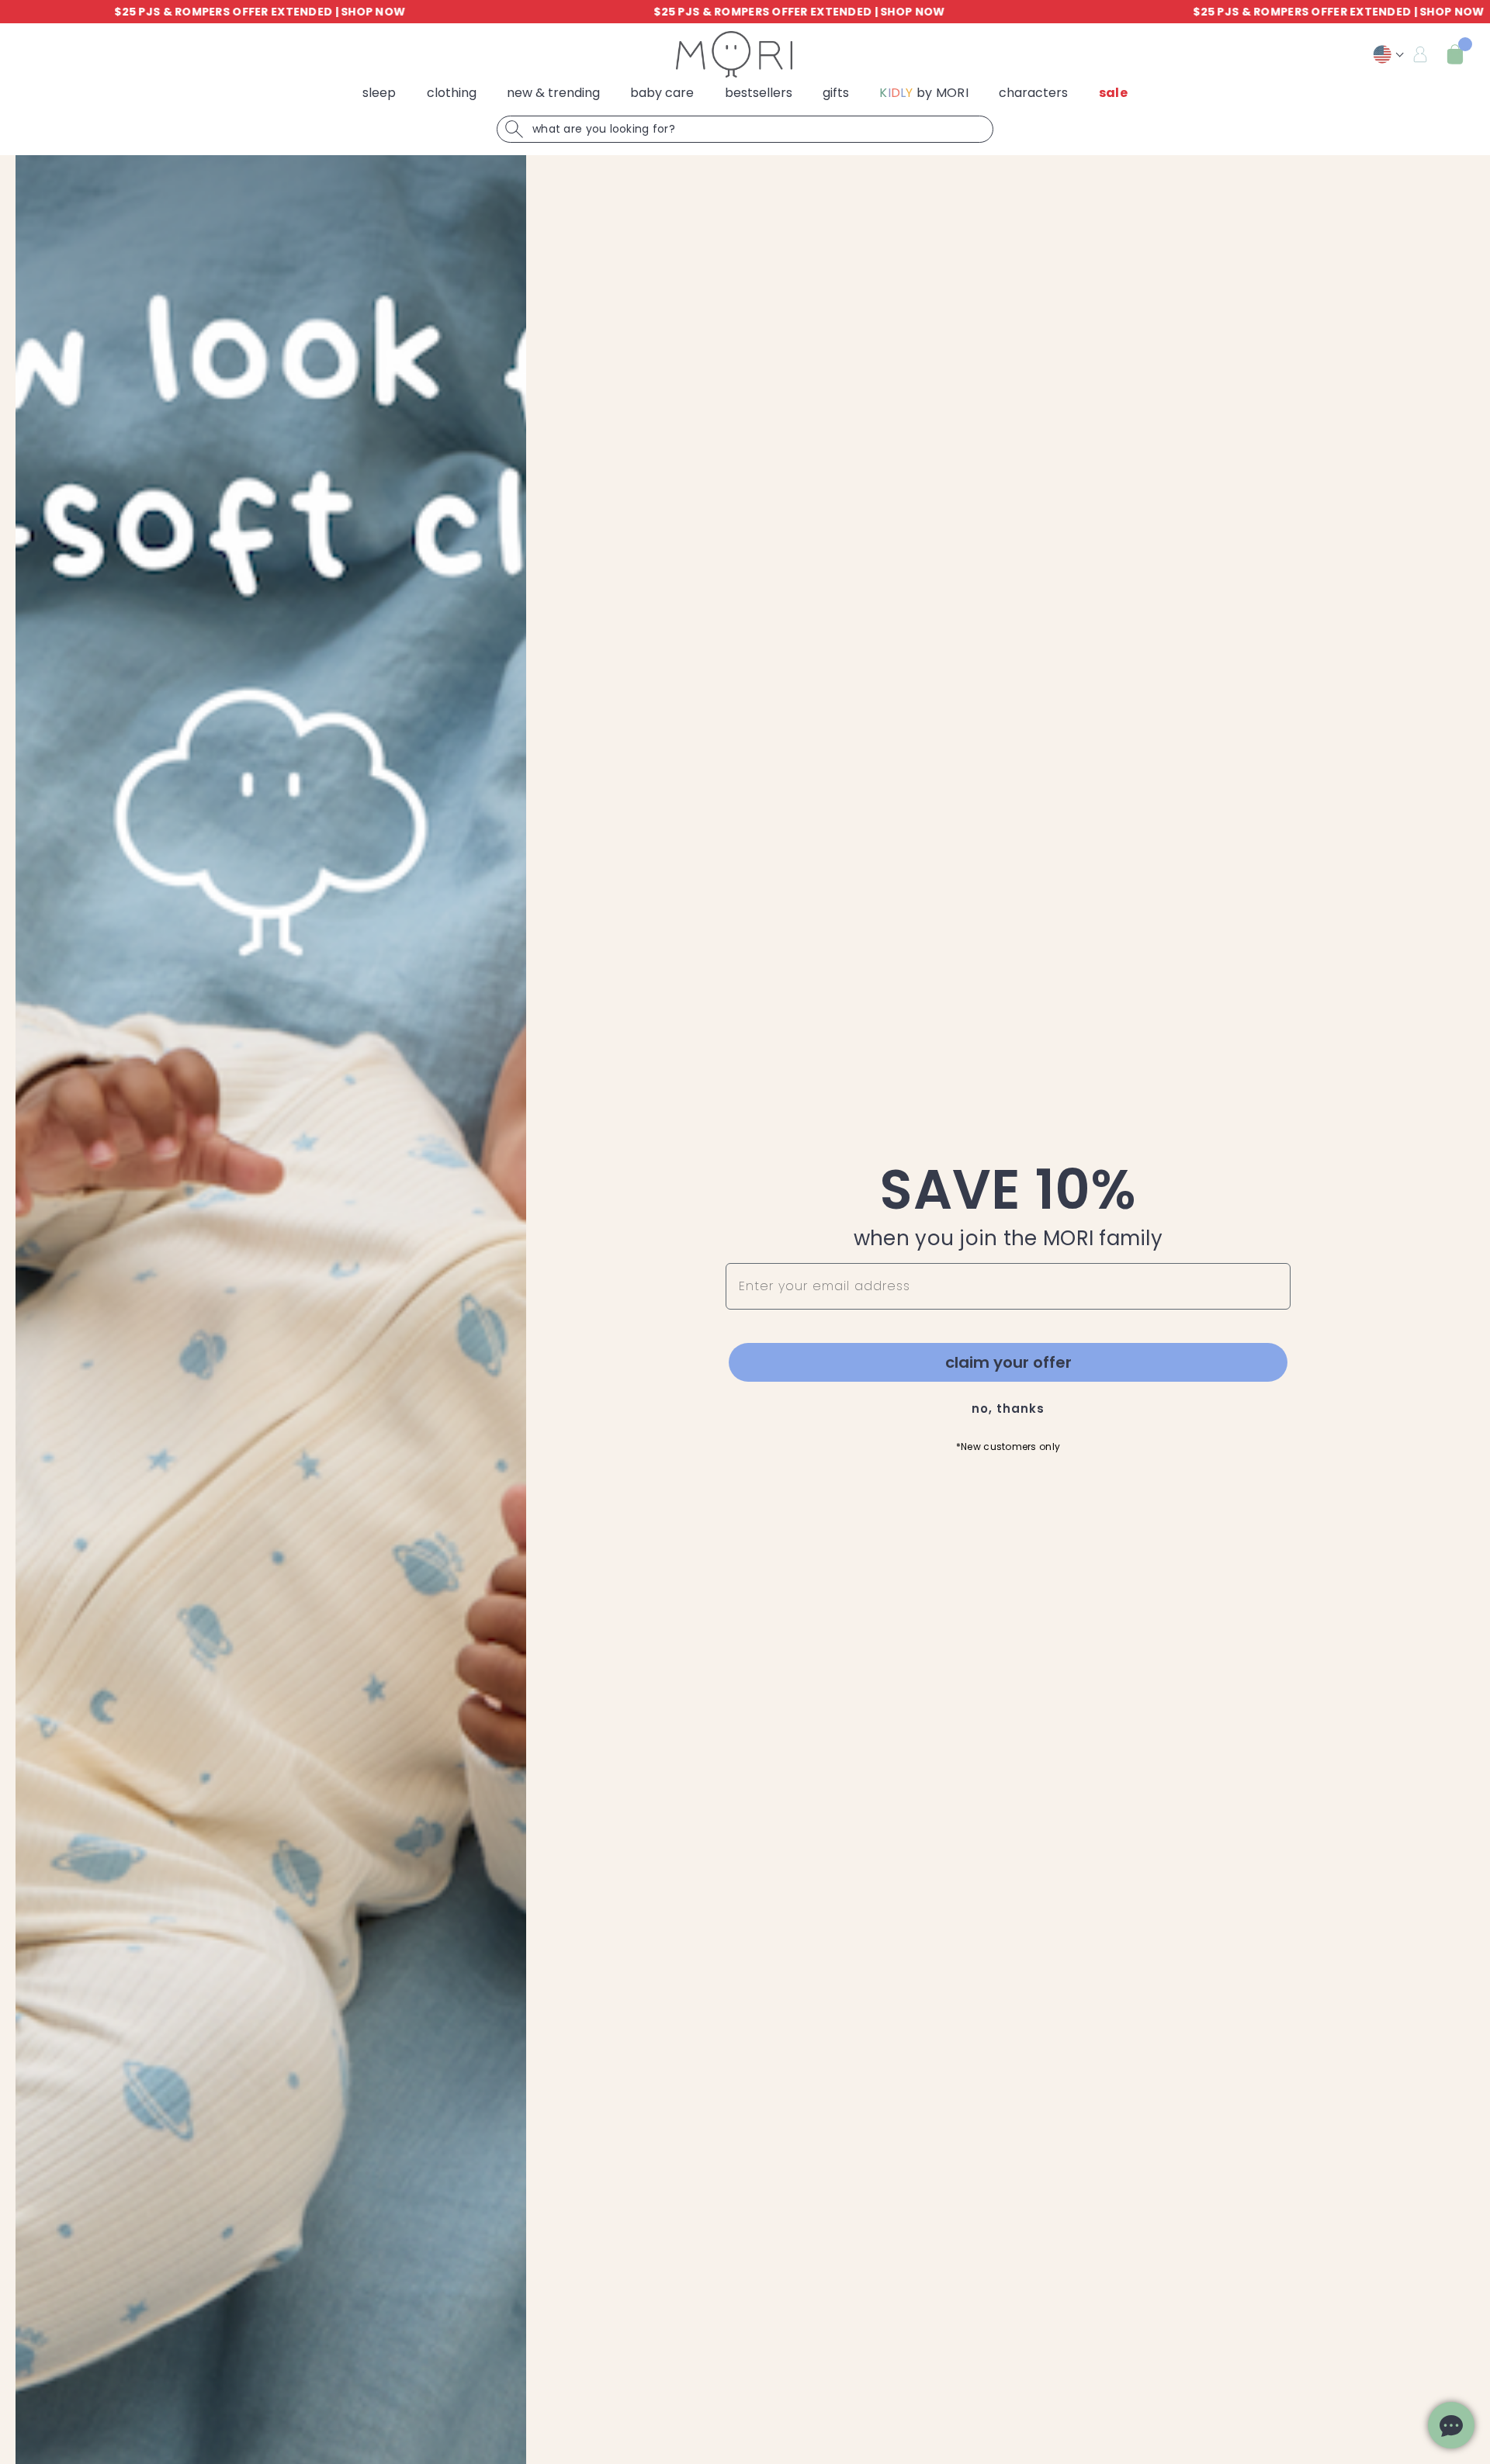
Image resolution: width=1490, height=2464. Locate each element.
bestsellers (759, 93)
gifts (836, 93)
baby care (662, 93)
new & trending (553, 93)
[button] (1455, 54)
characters (1033, 93)
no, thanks (1008, 1408)
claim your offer (1008, 1362)
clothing (452, 93)
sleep (379, 93)
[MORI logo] (734, 54)
